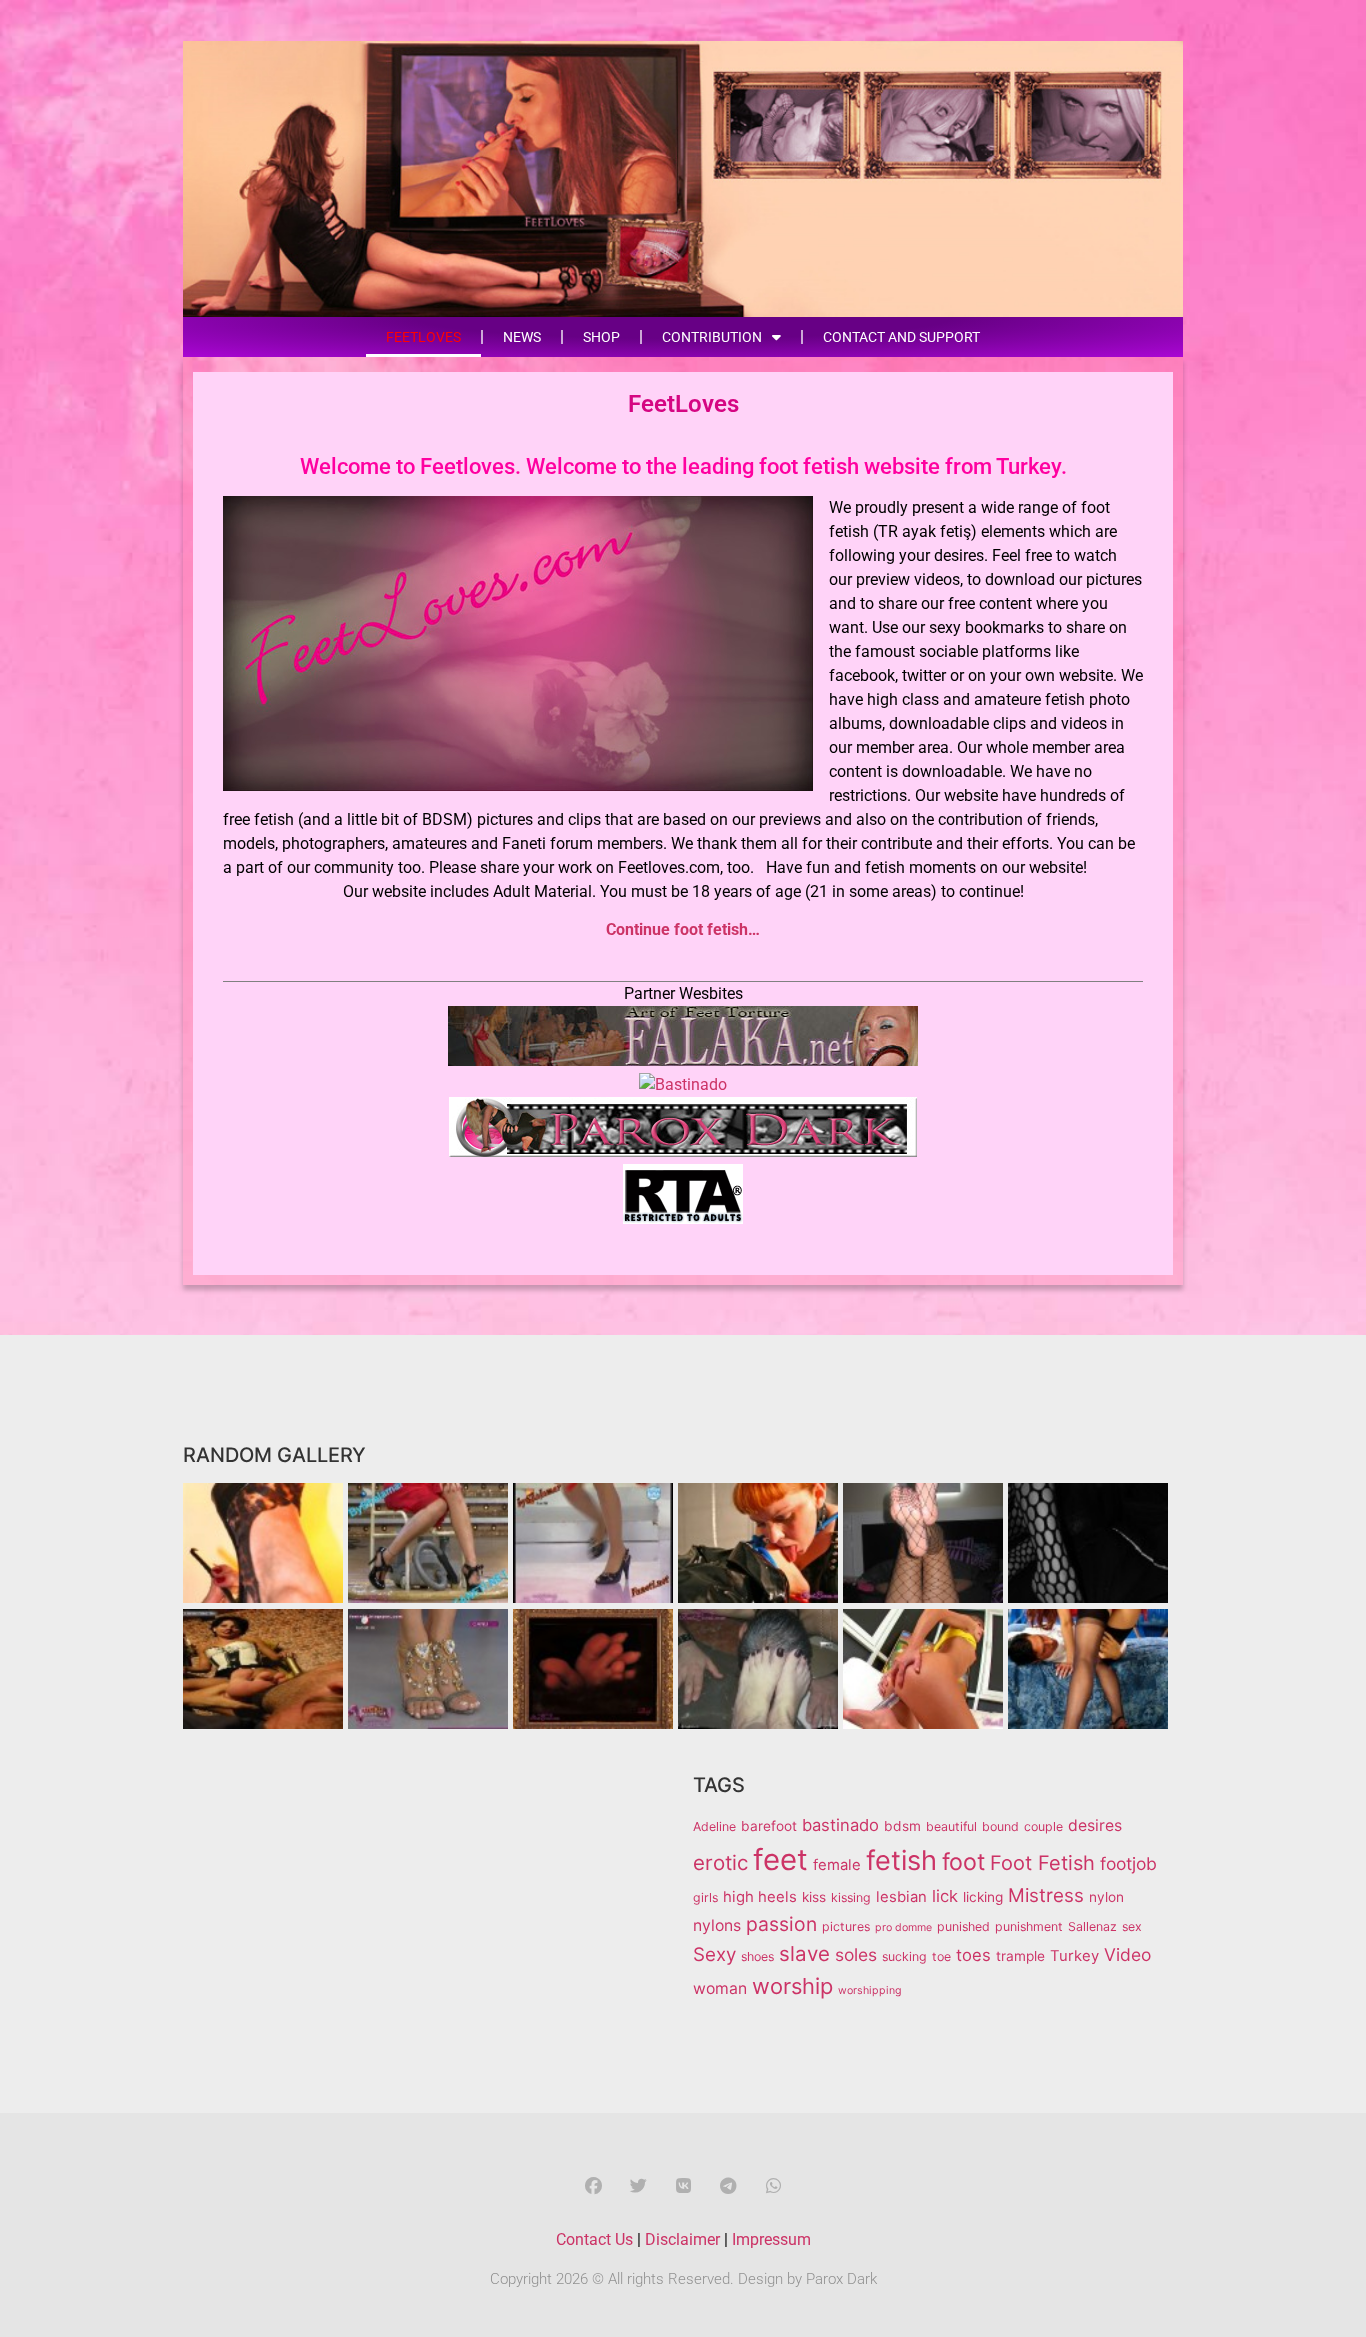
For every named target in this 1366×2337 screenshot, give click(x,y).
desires (1095, 1825)
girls (705, 1897)
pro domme (903, 1927)
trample (1020, 1956)
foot (963, 1862)
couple (1043, 1826)
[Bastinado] (683, 1084)
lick (945, 1896)
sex (1132, 1926)
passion (781, 1924)
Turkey (1074, 1956)
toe (941, 1956)
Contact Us (594, 2239)
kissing (851, 1897)
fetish (901, 1860)
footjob (1128, 1863)
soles (856, 1954)
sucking (904, 1956)
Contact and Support (901, 337)
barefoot (769, 1826)
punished (963, 1926)
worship (792, 1986)
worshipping (870, 1990)
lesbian (901, 1897)
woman (720, 1988)
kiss (814, 1897)
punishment (1029, 1926)
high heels (760, 1897)
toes (973, 1955)
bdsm (902, 1826)
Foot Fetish (1042, 1863)
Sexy (714, 1954)
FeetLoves (423, 337)
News (522, 337)
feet (780, 1859)
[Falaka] (683, 1060)
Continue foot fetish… (683, 929)
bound (1000, 1826)
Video (1127, 1954)
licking (983, 1897)
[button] (593, 2185)
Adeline (714, 1826)
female (837, 1865)
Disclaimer (682, 2239)
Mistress (1046, 1895)
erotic (720, 1862)
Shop (601, 337)
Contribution (712, 337)
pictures (846, 1926)
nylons (717, 1925)
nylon (1106, 1897)
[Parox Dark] (683, 1151)
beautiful (951, 1826)
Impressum (771, 2239)
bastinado (840, 1825)
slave (804, 1953)
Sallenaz (1092, 1926)
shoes (757, 1956)
